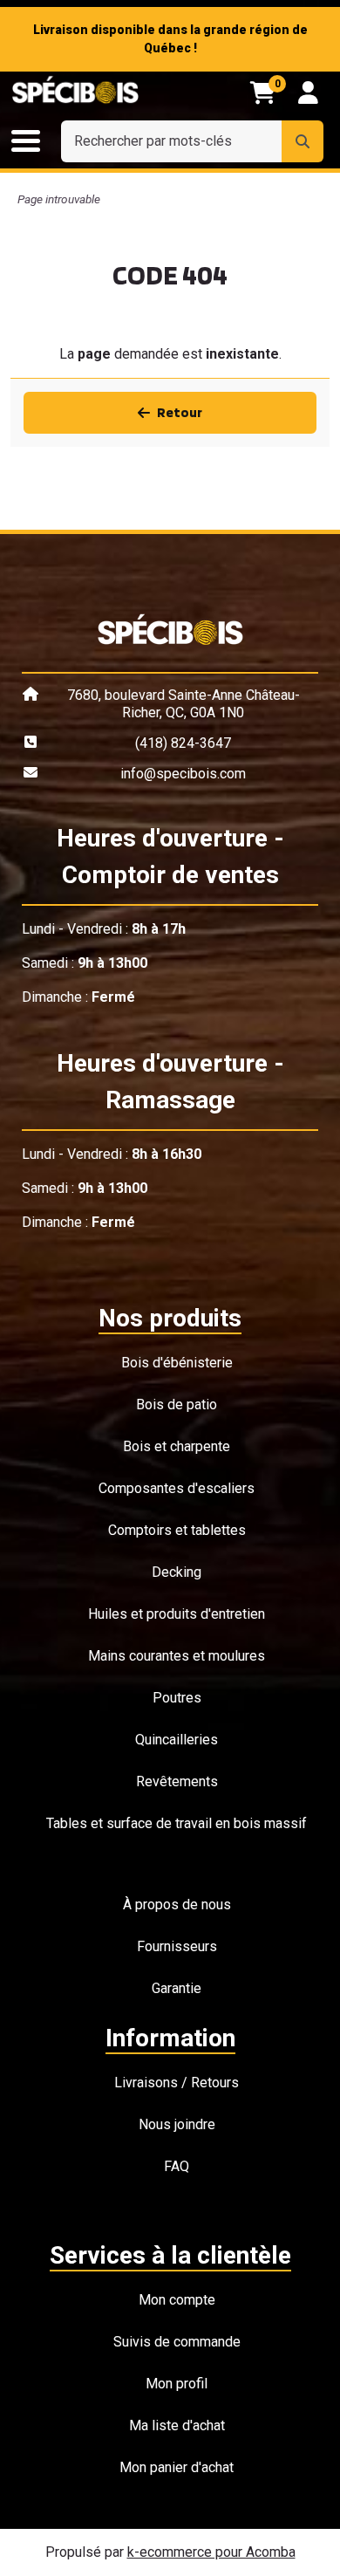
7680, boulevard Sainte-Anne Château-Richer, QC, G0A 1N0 (184, 704)
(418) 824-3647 (183, 743)
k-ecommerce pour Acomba (211, 2552)
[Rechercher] (303, 141)
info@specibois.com (183, 774)
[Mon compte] (308, 92)
